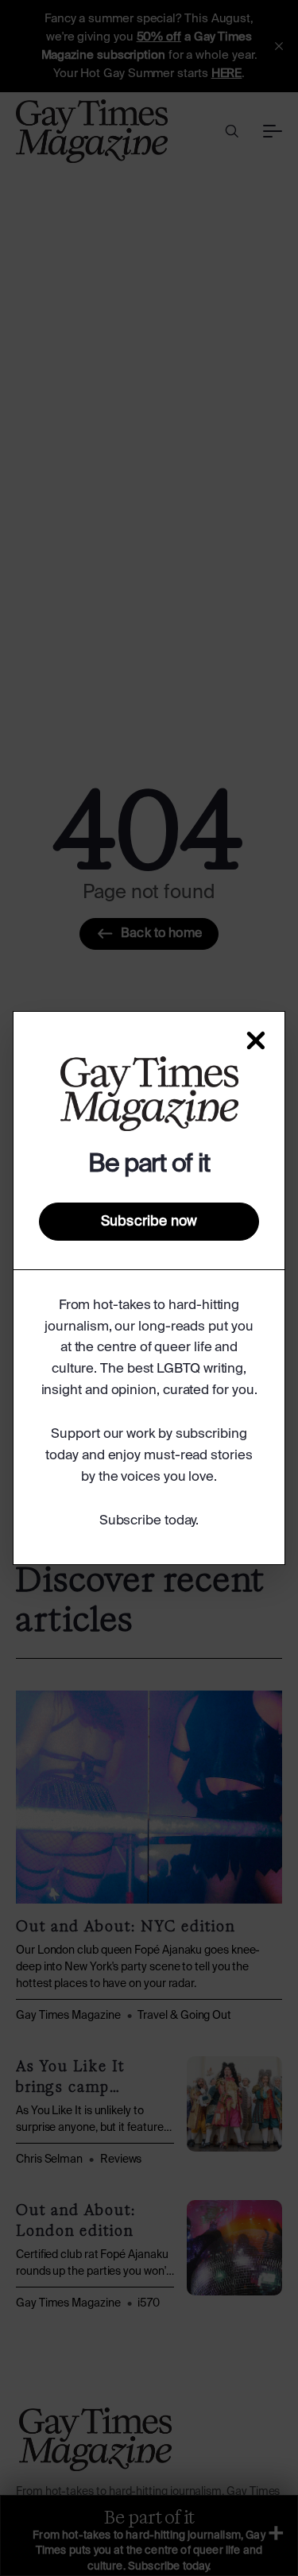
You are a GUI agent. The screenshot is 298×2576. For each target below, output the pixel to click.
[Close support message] (256, 1040)
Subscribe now (149, 1222)
